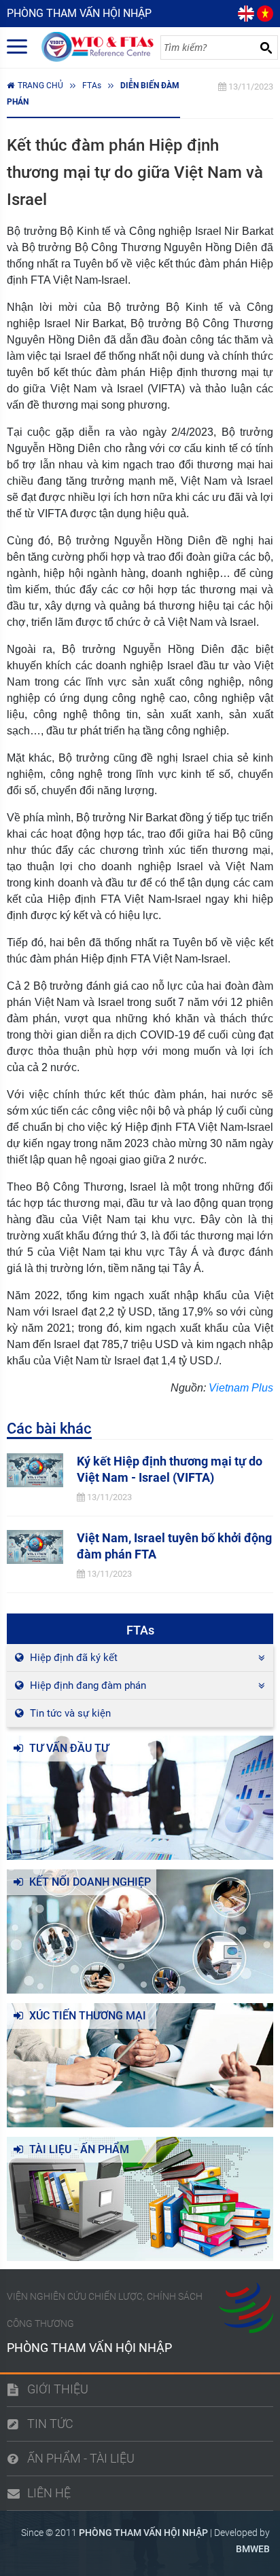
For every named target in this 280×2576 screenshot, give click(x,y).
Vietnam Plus (241, 1388)
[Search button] (266, 48)
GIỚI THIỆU (58, 2389)
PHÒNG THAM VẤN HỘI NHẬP (143, 2533)
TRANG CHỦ (40, 86)
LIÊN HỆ (49, 2493)
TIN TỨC (50, 2424)
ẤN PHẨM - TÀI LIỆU (81, 2458)
